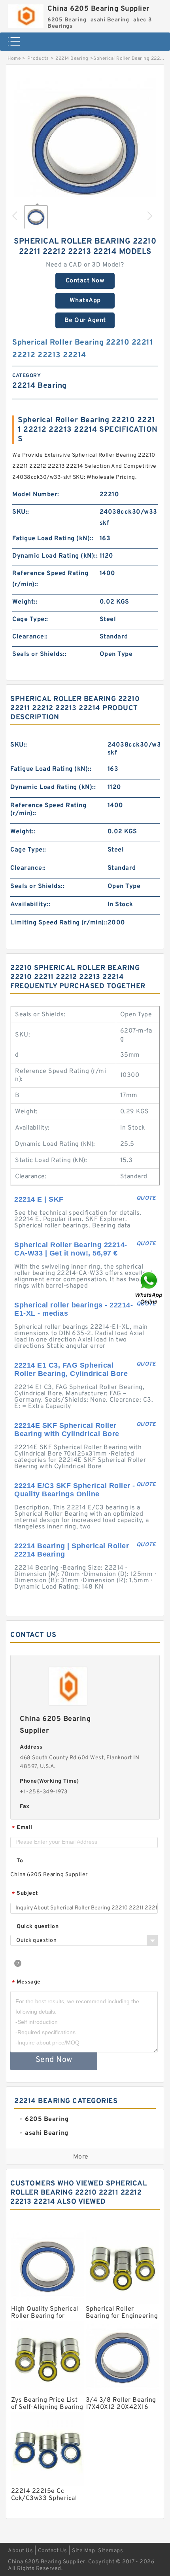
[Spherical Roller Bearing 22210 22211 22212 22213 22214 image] (85, 146)
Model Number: (36, 495)
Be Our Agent (85, 320)
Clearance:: (30, 637)
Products (38, 59)
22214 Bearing (72, 59)
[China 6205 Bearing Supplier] (26, 14)
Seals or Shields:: (39, 654)
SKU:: (21, 512)
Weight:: (25, 602)
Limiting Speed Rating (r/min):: (59, 923)
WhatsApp (85, 301)
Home (14, 59)
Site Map (83, 2551)
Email (22, 1828)
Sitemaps (110, 2551)
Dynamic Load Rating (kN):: (55, 556)
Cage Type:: (30, 619)
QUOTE (146, 1198)
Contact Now (85, 281)
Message (26, 1982)
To (20, 1861)
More (81, 2157)
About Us (20, 2551)
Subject (25, 1894)
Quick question (38, 1927)
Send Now (54, 2060)
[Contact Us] (149, 1288)
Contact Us (53, 2551)
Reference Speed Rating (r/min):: (50, 579)
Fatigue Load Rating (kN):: (53, 539)
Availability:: (30, 905)
